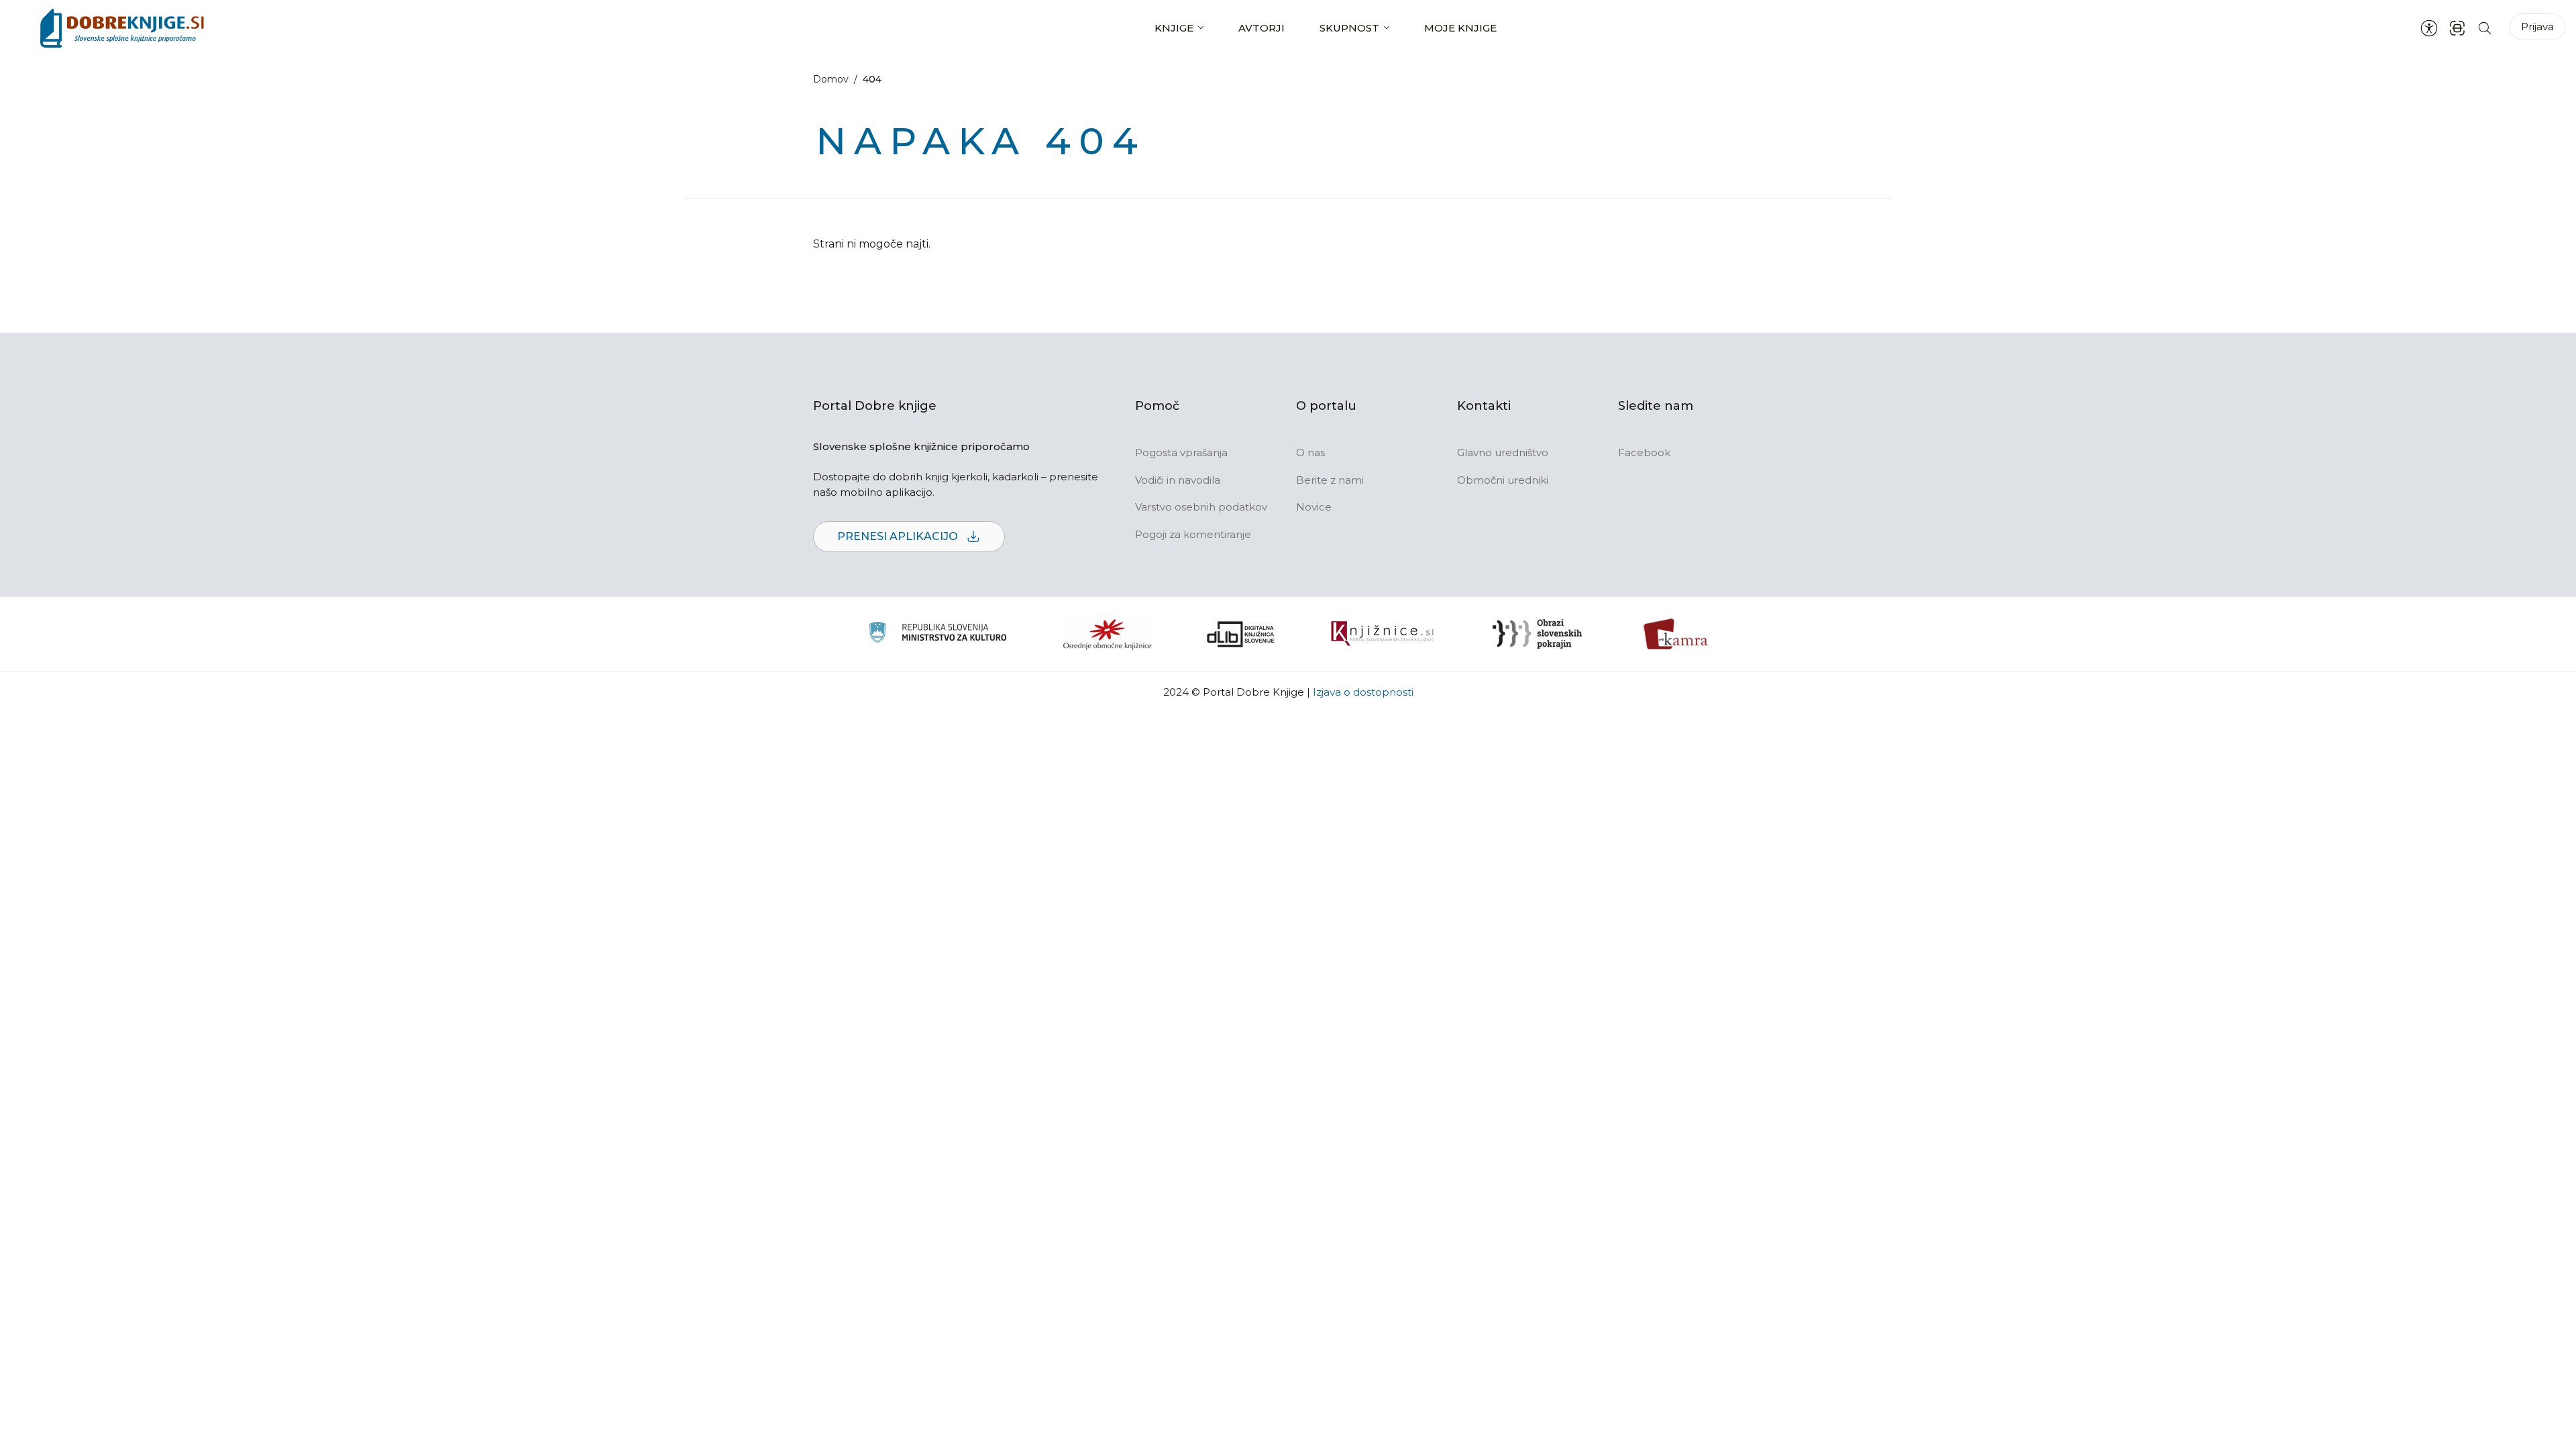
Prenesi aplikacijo (899, 536)
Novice (1314, 507)
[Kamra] (1676, 634)
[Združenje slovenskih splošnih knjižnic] (1382, 634)
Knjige (1174, 28)
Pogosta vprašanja (1181, 452)
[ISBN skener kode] (2457, 28)
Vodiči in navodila (1178, 480)
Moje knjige (1460, 28)
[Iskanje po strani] (2485, 28)
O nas (1310, 452)
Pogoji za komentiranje (1193, 534)
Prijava (2537, 26)
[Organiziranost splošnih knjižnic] (1108, 634)
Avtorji (1262, 28)
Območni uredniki (1503, 480)
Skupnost (1349, 28)
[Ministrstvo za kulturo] (937, 634)
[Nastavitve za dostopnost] (2429, 28)
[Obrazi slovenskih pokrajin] (1537, 634)
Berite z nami (1330, 480)
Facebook (1644, 452)
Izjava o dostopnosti (1363, 692)
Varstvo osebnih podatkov (1201, 507)
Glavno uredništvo (1503, 452)
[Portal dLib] (1241, 634)
